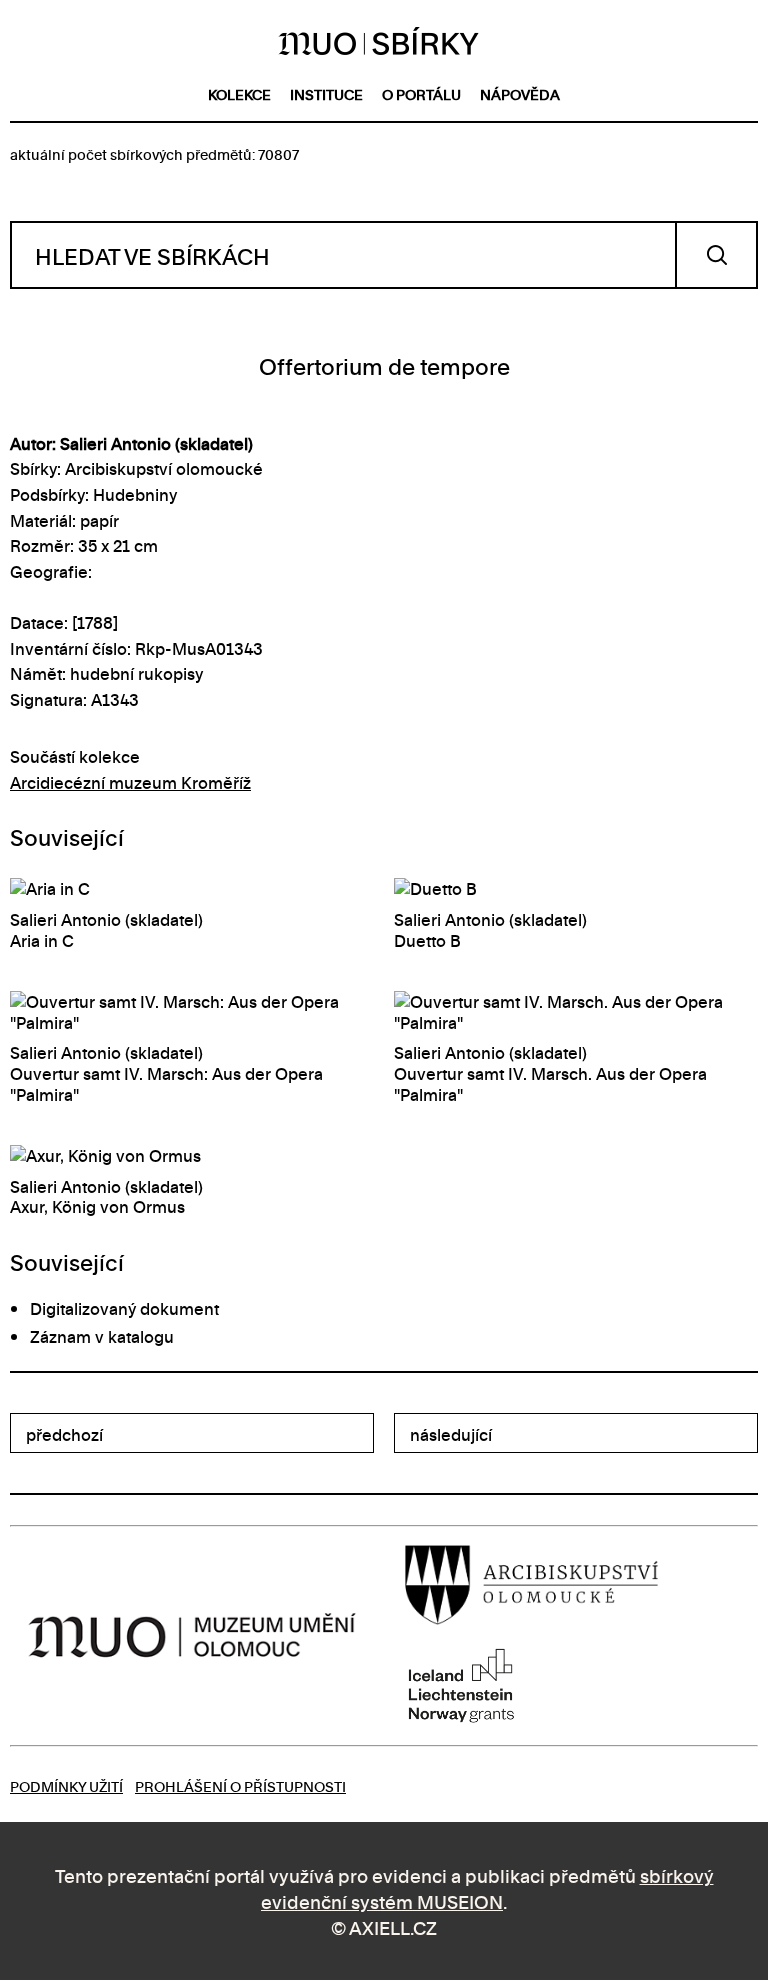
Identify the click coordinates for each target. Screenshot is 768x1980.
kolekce (239, 93)
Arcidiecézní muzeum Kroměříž (130, 782)
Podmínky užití (66, 1785)
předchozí (64, 1434)
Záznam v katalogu (102, 1336)
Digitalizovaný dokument (124, 1308)
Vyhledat (716, 255)
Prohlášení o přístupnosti (240, 1785)
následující (451, 1434)
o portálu (421, 93)
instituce (326, 93)
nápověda (520, 93)
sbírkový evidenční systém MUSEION (487, 1887)
